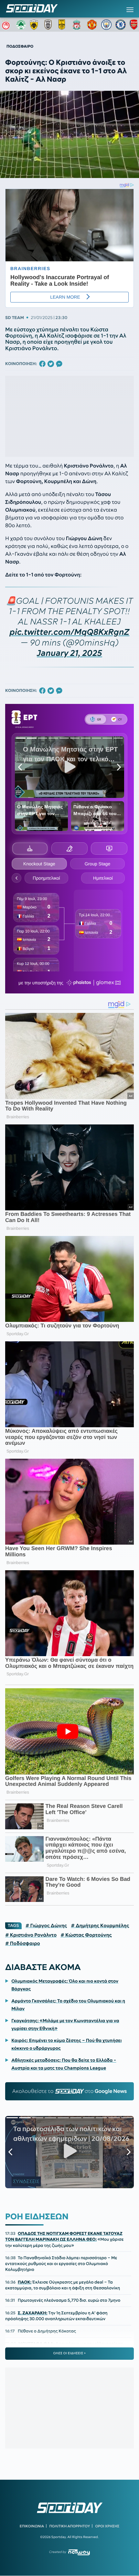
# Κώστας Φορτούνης (86, 1935)
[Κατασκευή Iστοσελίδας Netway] (79, 2552)
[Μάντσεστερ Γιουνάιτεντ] (92, 25)
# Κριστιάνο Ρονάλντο (31, 1935)
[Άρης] (64, 25)
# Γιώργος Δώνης (46, 1926)
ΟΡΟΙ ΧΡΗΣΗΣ (107, 2526)
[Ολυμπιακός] (7, 25)
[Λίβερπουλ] (78, 25)
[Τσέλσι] (121, 25)
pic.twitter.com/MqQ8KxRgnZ (70, 632)
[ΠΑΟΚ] (49, 25)
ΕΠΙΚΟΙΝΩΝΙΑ (32, 2526)
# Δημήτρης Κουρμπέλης (100, 1926)
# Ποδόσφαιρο (23, 1943)
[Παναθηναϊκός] (21, 25)
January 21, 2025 (69, 653)
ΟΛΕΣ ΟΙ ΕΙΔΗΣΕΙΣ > (70, 2353)
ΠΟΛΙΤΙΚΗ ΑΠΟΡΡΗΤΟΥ (70, 2526)
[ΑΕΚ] (35, 25)
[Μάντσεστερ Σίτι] (106, 25)
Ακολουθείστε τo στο (70, 2091)
